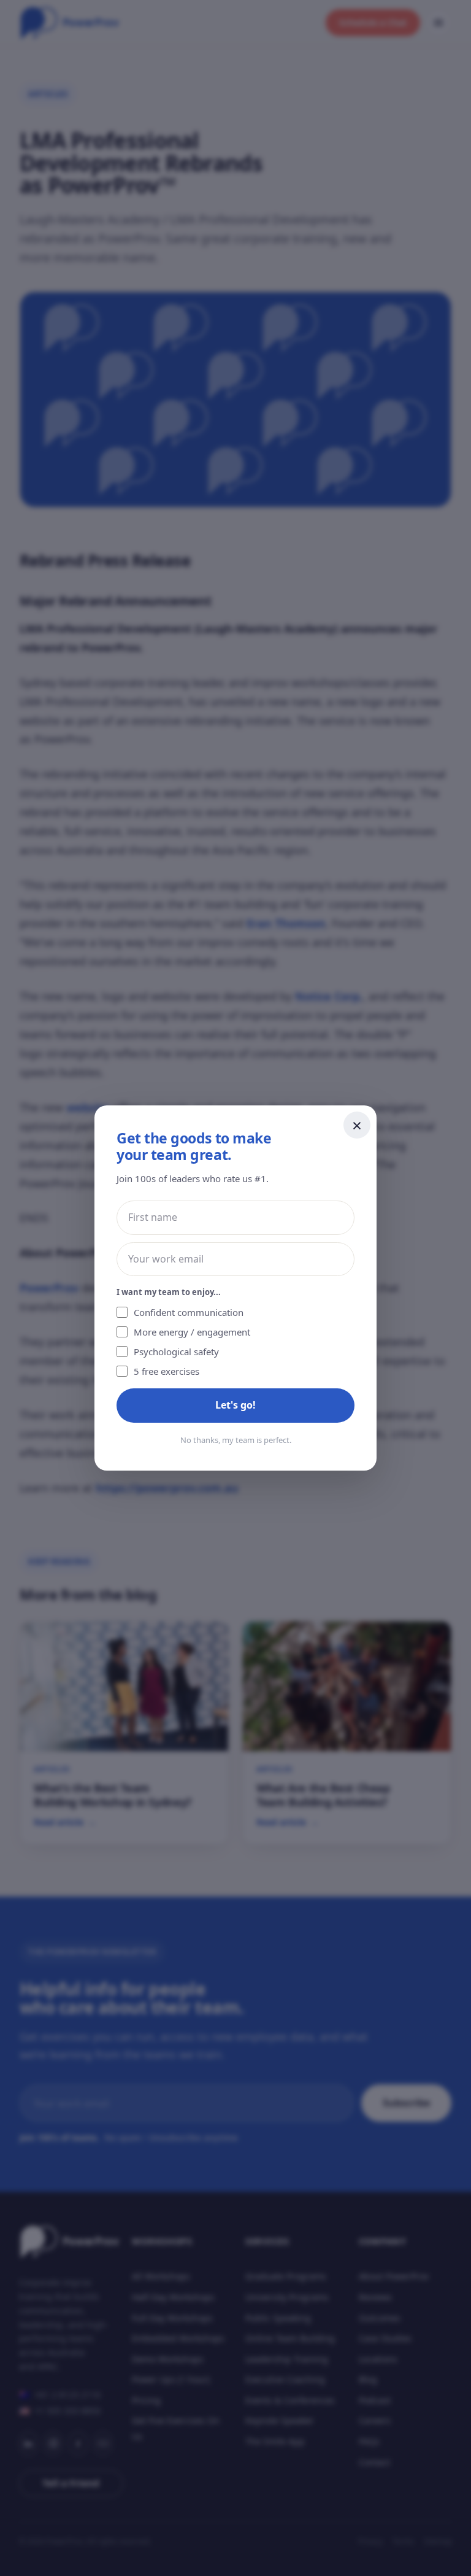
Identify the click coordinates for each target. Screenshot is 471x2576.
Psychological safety (176, 1352)
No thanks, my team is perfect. (236, 1440)
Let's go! (235, 1405)
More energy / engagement (192, 1332)
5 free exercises (167, 1371)
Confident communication (189, 1312)
